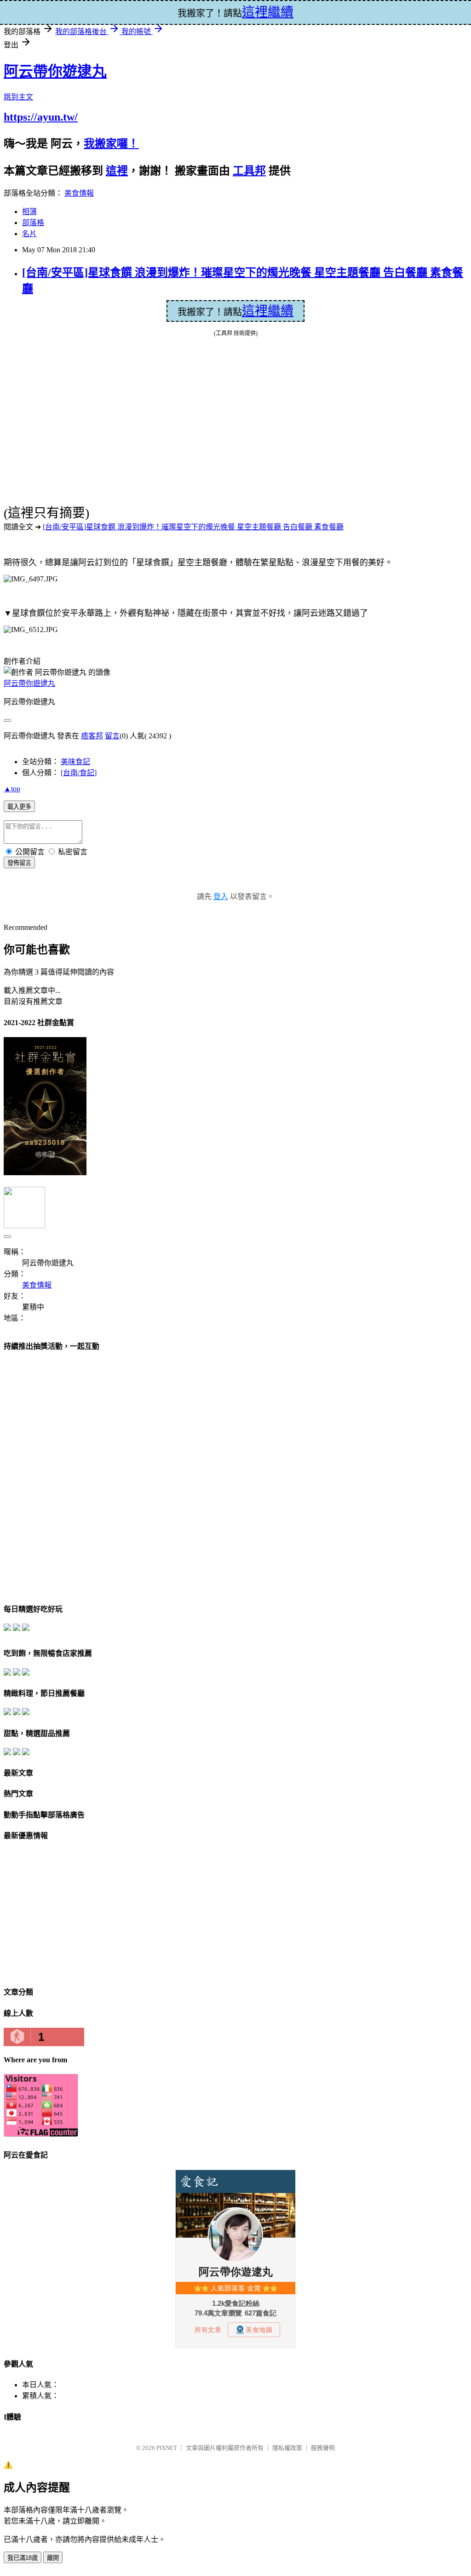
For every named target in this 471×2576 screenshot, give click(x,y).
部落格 (33, 223)
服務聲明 (323, 2448)
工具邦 (249, 171)
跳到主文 (18, 97)
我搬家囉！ (111, 144)
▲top (12, 789)
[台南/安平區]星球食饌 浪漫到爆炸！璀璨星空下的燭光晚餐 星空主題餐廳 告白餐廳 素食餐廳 (193, 527)
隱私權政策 (287, 2448)
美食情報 (79, 193)
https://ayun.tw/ (41, 117)
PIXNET (167, 2448)
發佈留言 (19, 863)
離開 (53, 2558)
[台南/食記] (79, 773)
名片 (29, 234)
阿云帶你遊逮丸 (55, 71)
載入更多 (19, 807)
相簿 (29, 212)
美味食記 (75, 762)
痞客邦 (92, 736)
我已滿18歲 (23, 2558)
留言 (112, 736)
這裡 (117, 171)
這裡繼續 (268, 311)
